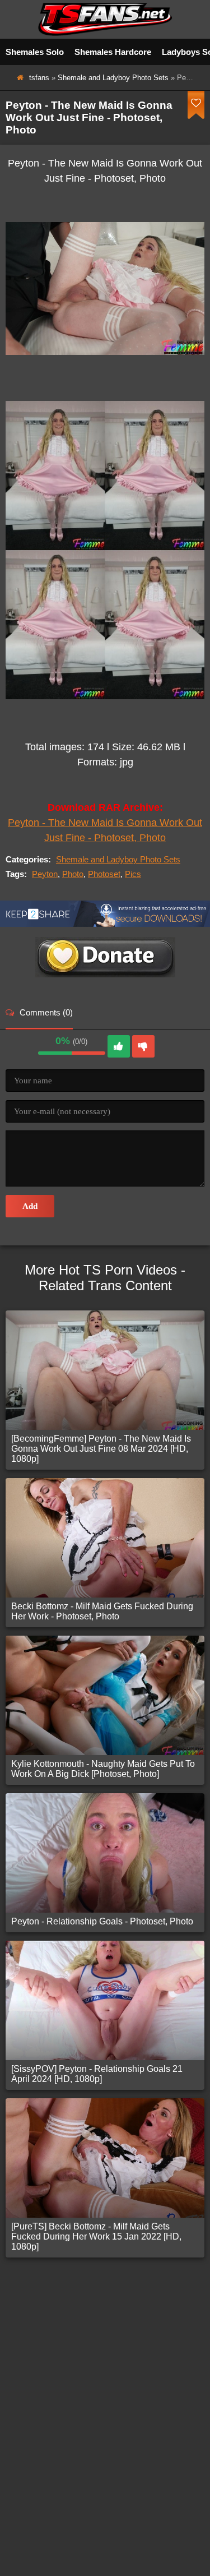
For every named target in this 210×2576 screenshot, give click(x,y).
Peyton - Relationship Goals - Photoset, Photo (102, 1921)
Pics (133, 874)
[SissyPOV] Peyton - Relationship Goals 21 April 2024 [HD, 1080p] (97, 2074)
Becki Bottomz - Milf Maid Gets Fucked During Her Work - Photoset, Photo (102, 1611)
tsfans (39, 78)
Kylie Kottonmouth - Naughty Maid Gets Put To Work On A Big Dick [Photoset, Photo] (103, 1769)
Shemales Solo (35, 52)
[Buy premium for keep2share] (105, 924)
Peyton (45, 874)
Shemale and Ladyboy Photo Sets (113, 78)
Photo (73, 874)
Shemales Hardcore (113, 52)
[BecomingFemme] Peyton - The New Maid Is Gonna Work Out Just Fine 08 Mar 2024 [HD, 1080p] (101, 1449)
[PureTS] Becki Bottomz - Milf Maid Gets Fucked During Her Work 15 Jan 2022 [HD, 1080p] (96, 2236)
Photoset (104, 874)
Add (30, 1206)
